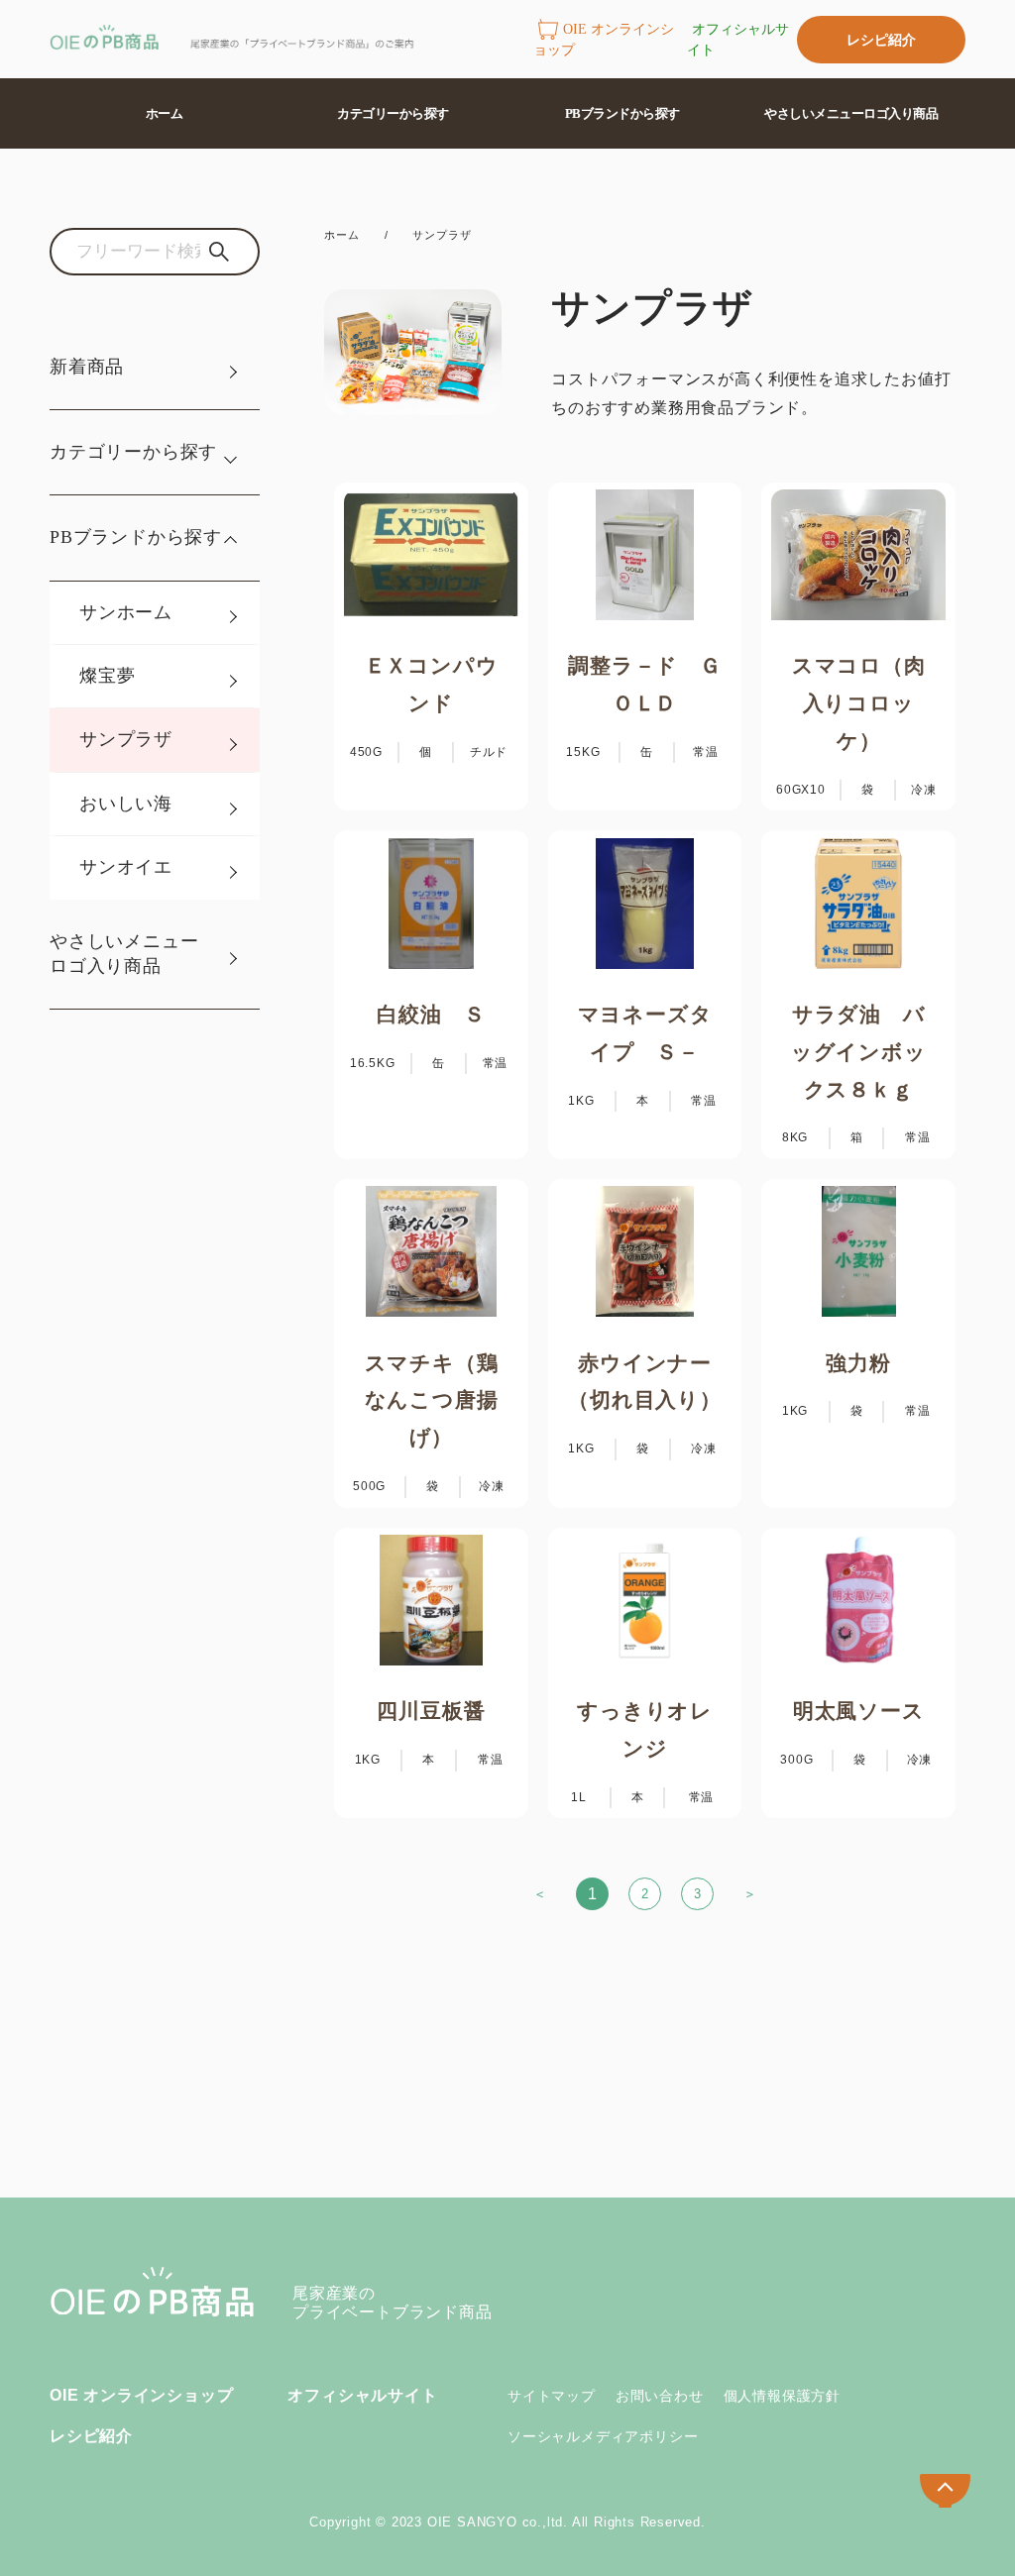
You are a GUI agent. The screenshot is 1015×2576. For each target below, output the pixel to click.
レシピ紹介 (881, 40)
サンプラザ (126, 739)
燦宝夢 (107, 676)
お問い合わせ (660, 2396)
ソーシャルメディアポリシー (603, 2436)
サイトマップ (552, 2396)
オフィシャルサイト (738, 40)
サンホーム (126, 612)
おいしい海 (126, 804)
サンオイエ (126, 867)
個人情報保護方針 (782, 2396)
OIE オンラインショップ (604, 40)
